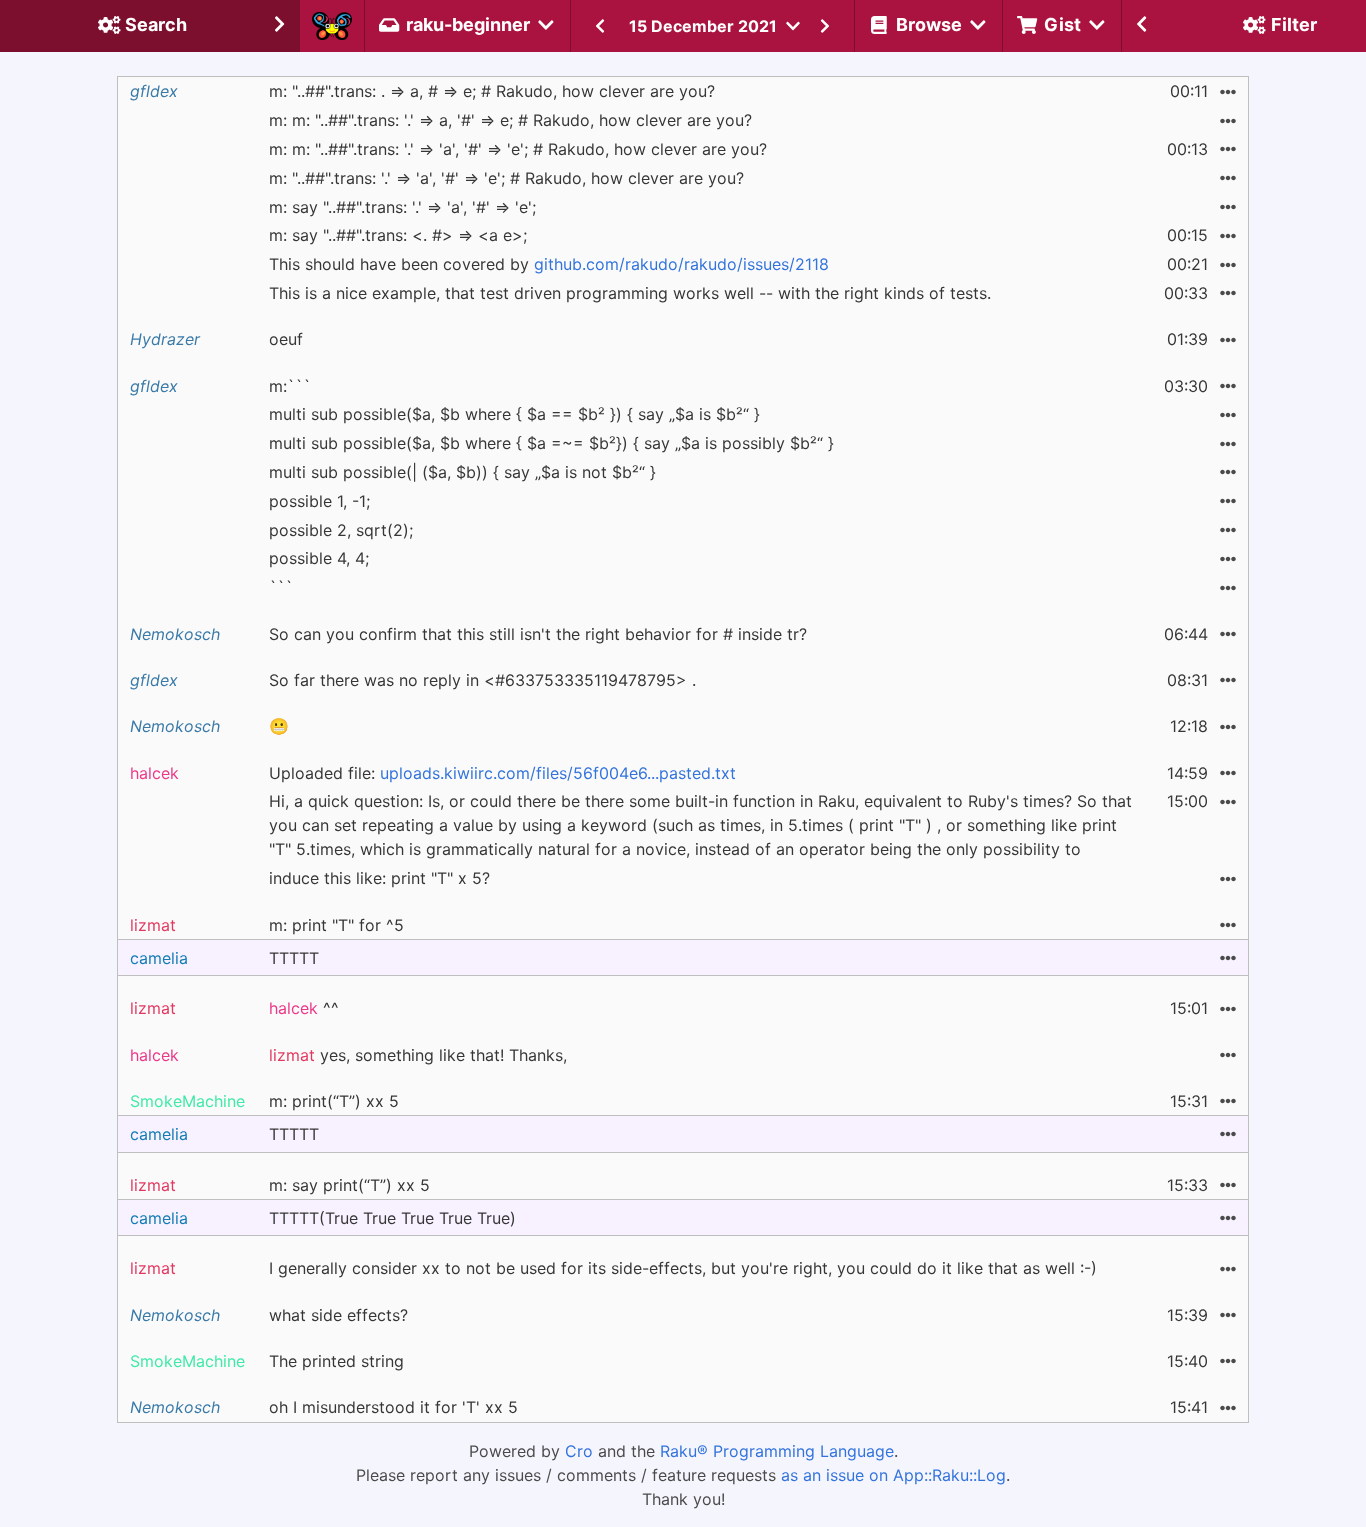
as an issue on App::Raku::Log (893, 1475)
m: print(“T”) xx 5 (334, 1101)
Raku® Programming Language (777, 1451)
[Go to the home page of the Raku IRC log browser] (332, 26)
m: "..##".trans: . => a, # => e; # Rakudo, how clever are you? (492, 91)
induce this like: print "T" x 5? (379, 878)
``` (281, 587)
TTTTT (294, 958)
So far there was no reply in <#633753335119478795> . (482, 680)
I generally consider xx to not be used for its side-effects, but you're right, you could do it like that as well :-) (683, 1268)
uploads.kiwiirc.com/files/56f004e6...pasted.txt (558, 773)
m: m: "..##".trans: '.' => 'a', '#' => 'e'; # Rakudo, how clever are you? (518, 149)
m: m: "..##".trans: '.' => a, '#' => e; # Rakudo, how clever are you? (510, 120)
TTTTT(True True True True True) (392, 1218)
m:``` (290, 386)
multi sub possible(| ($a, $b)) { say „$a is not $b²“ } (462, 472)
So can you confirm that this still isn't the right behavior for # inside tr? (538, 634)
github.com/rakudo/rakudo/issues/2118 (681, 264)
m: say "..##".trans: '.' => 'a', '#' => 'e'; (402, 207)
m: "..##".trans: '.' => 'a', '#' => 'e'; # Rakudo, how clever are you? (506, 178)
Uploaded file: (502, 773)
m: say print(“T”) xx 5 (349, 1185)
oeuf (286, 339)
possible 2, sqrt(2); (341, 530)
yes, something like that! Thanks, (418, 1055)
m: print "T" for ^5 (336, 925)
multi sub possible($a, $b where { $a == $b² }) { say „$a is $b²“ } (514, 414)
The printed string (336, 1361)
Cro (579, 1451)
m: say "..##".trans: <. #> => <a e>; (398, 235)
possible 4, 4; (319, 558)
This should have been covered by (549, 264)
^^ (304, 1008)
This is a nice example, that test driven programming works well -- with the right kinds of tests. (630, 293)
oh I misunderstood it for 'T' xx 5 (393, 1407)
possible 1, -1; (319, 501)
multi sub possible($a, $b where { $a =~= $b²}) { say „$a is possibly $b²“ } (551, 443)
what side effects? (338, 1315)
